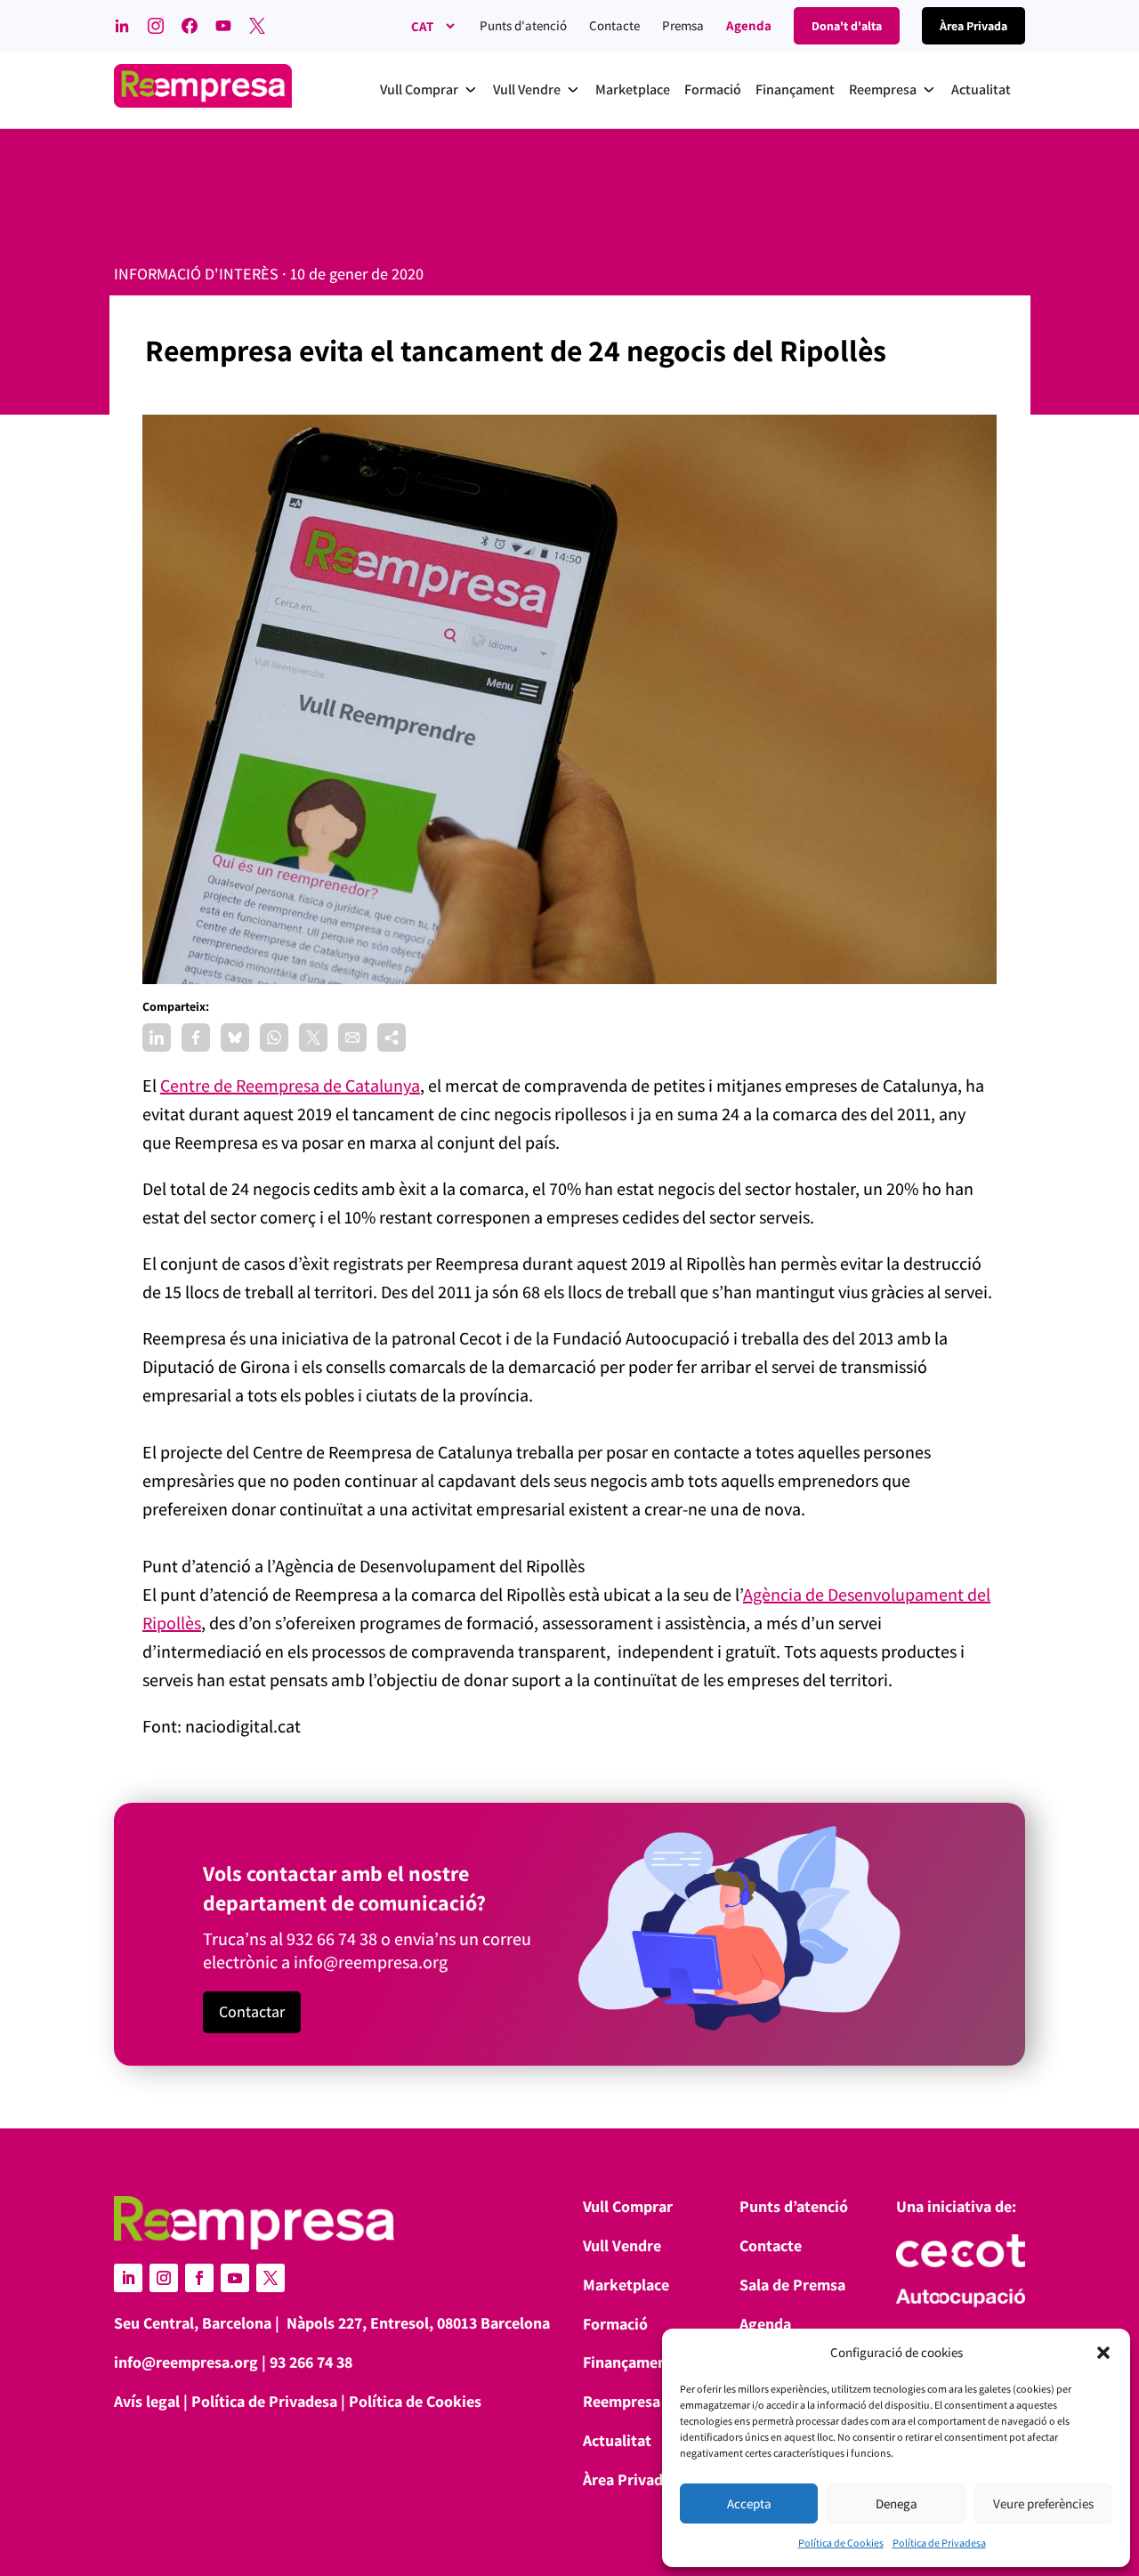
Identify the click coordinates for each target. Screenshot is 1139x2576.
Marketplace (626, 2285)
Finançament (628, 2362)
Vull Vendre (622, 2245)
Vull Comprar (628, 2206)
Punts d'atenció (523, 25)
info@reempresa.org (371, 1962)
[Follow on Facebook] (199, 2278)
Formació (615, 2324)
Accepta (749, 2503)
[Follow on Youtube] (235, 2278)
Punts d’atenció (794, 2206)
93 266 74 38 (311, 2362)
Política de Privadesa (939, 2543)
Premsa (683, 25)
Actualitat (617, 2440)
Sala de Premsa (792, 2285)
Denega (897, 2503)
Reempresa (622, 2401)
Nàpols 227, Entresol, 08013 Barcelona (418, 2323)
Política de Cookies (841, 2543)
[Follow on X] (271, 2278)
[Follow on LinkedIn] (128, 2278)
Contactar (252, 2011)
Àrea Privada (627, 2479)
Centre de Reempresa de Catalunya (290, 1086)
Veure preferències (1043, 2503)
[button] (1103, 2353)
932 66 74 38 (332, 1939)
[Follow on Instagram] (164, 2278)
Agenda (749, 25)
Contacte (614, 25)
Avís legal (147, 2401)
